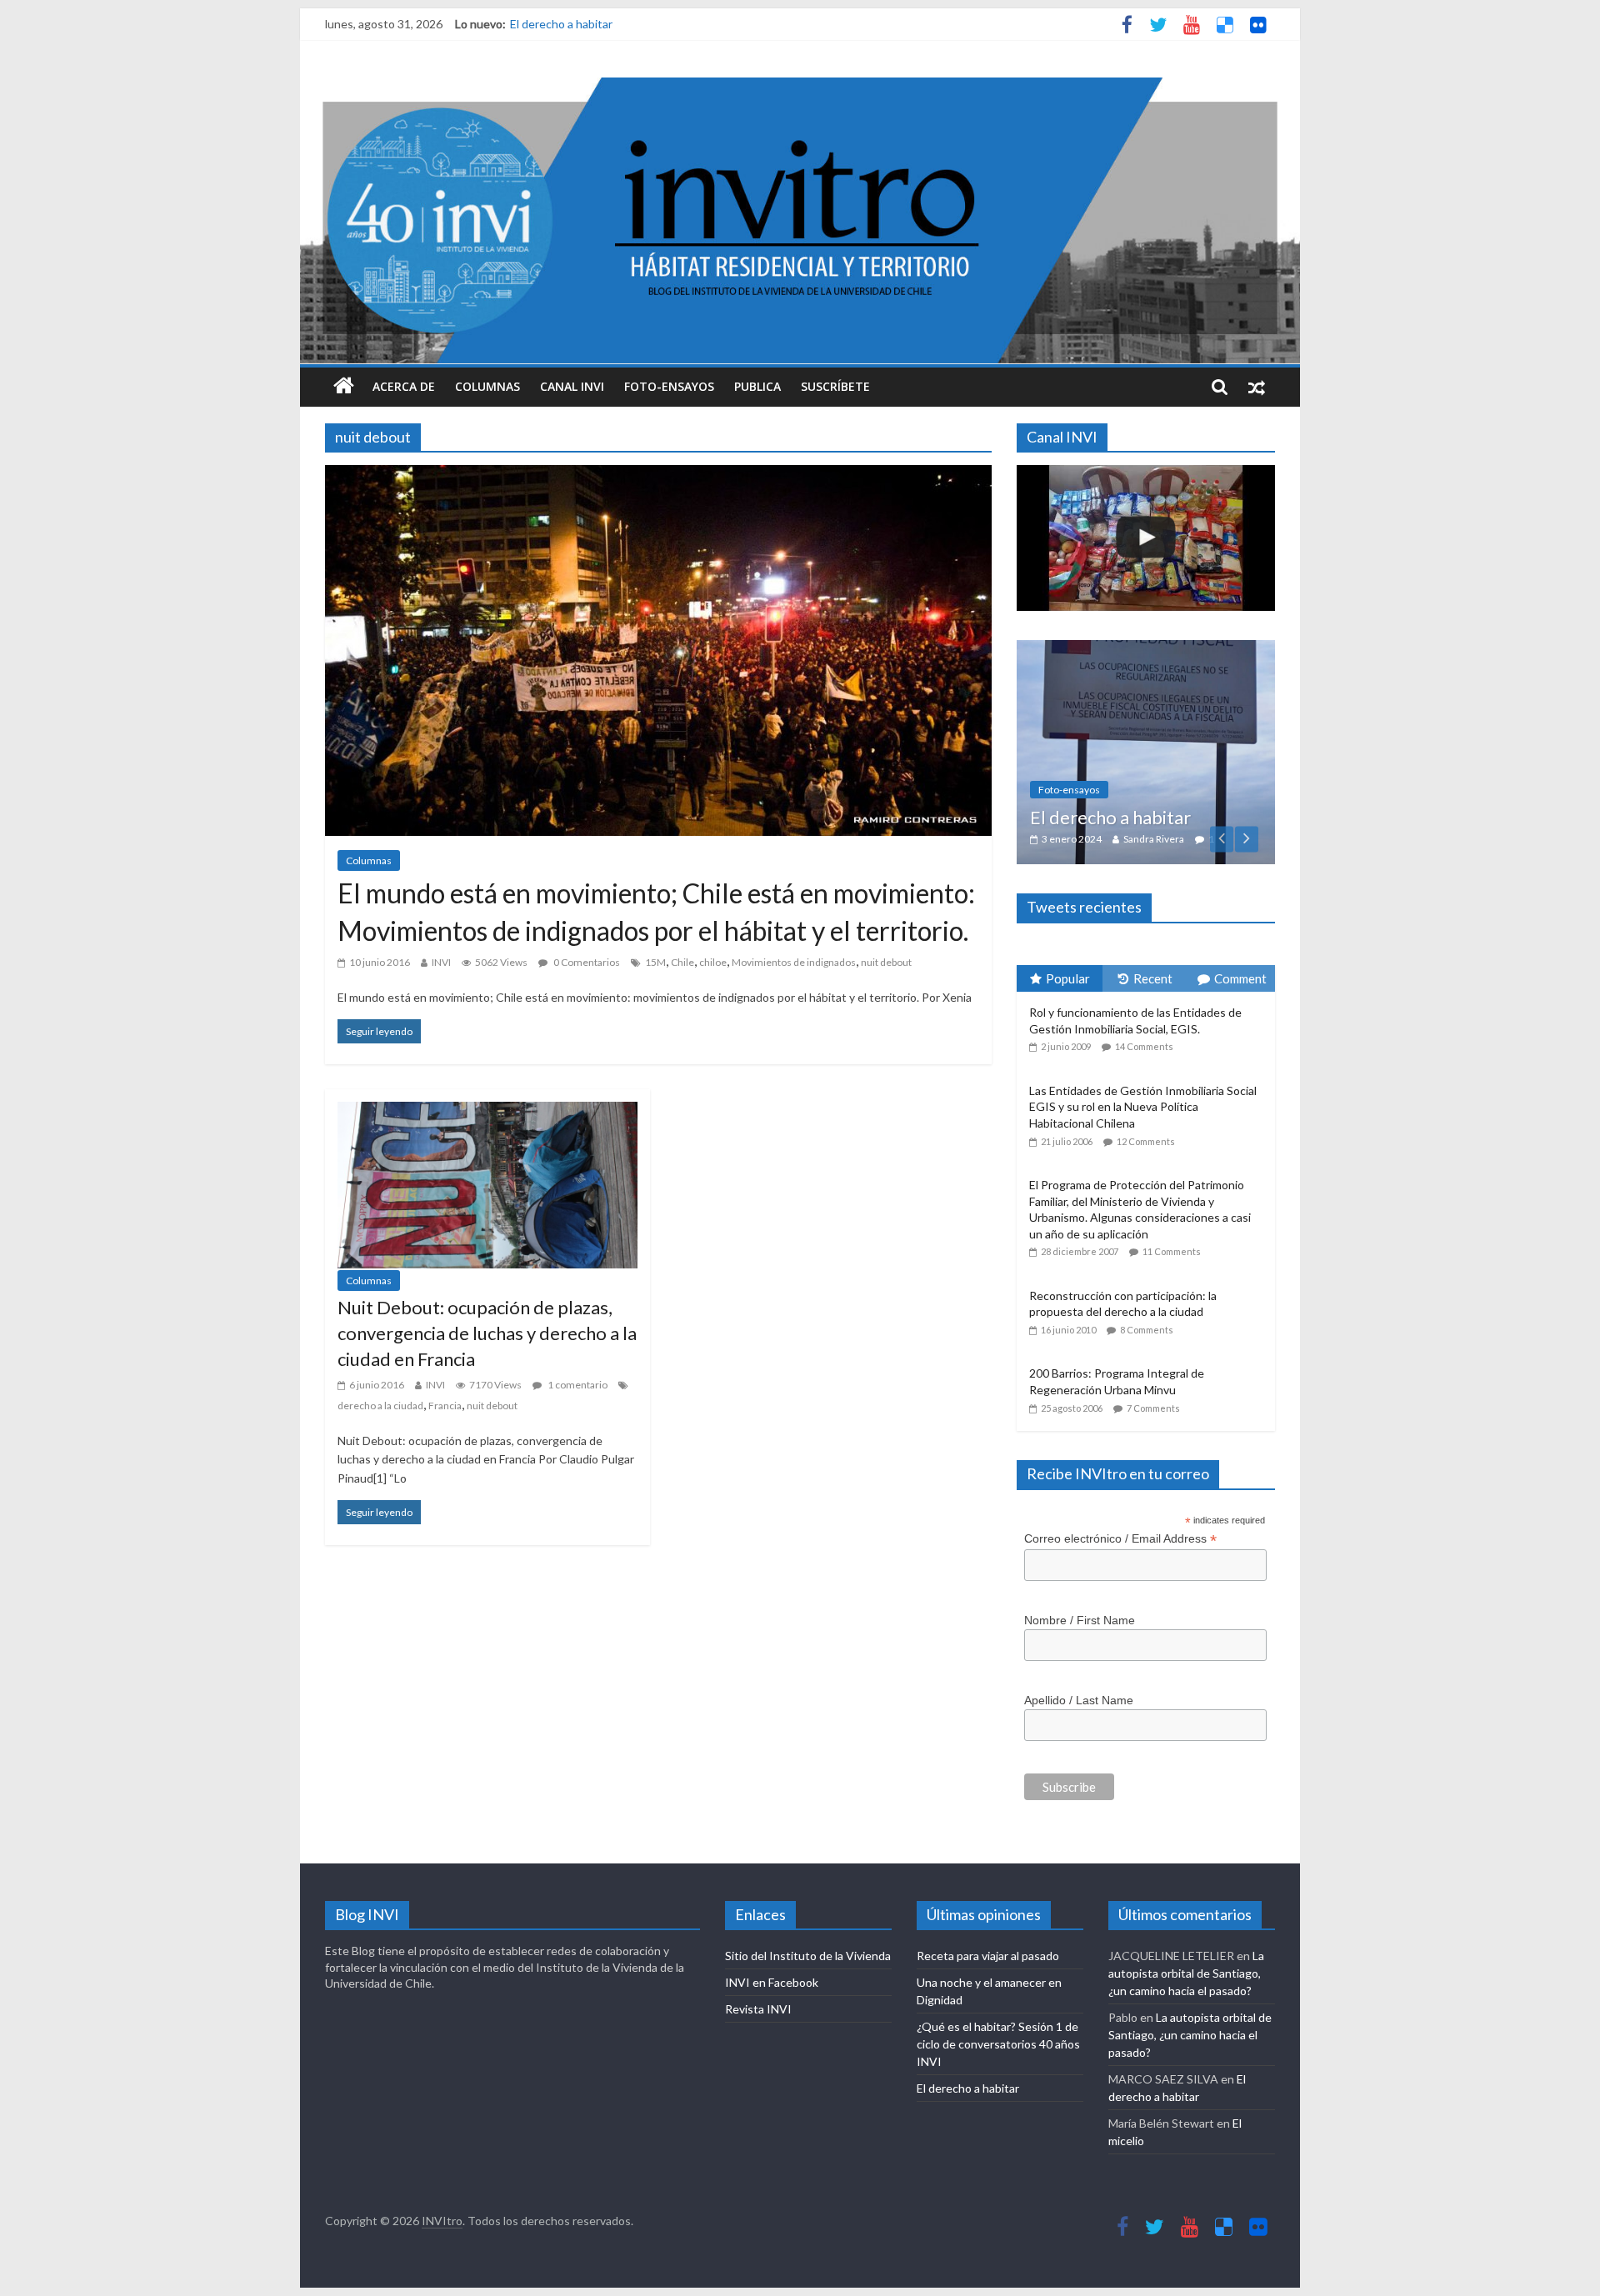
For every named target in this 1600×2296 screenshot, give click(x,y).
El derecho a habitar (561, 24)
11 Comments (1172, 1160)
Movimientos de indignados (794, 962)
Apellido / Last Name (1079, 1608)
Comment (1240, 886)
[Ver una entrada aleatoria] (1257, 387)
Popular (1068, 886)
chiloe (713, 962)
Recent (1153, 886)
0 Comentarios (586, 962)
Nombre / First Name (1080, 1528)
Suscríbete (835, 386)
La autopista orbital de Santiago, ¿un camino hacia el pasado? (1186, 1881)
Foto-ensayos (669, 386)
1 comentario (577, 1385)
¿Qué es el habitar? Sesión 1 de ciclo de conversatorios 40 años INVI (998, 1952)
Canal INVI (572, 386)
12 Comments (1146, 1049)
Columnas (487, 386)
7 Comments (1153, 1316)
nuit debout (886, 962)
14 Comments (1144, 955)
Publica (757, 386)
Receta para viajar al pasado (988, 1864)
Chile (682, 962)
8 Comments (1147, 1238)
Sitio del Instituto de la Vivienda (808, 1864)
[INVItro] (344, 387)
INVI (441, 962)
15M (655, 962)
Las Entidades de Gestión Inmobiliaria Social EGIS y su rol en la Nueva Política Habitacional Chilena (1143, 1015)
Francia (445, 1406)
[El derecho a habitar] (1082, 649)
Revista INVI (758, 1917)
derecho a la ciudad (380, 1406)
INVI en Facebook (772, 1891)
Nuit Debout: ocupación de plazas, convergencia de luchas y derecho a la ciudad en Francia (487, 1333)
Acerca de (404, 386)
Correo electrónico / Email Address (1120, 1446)
